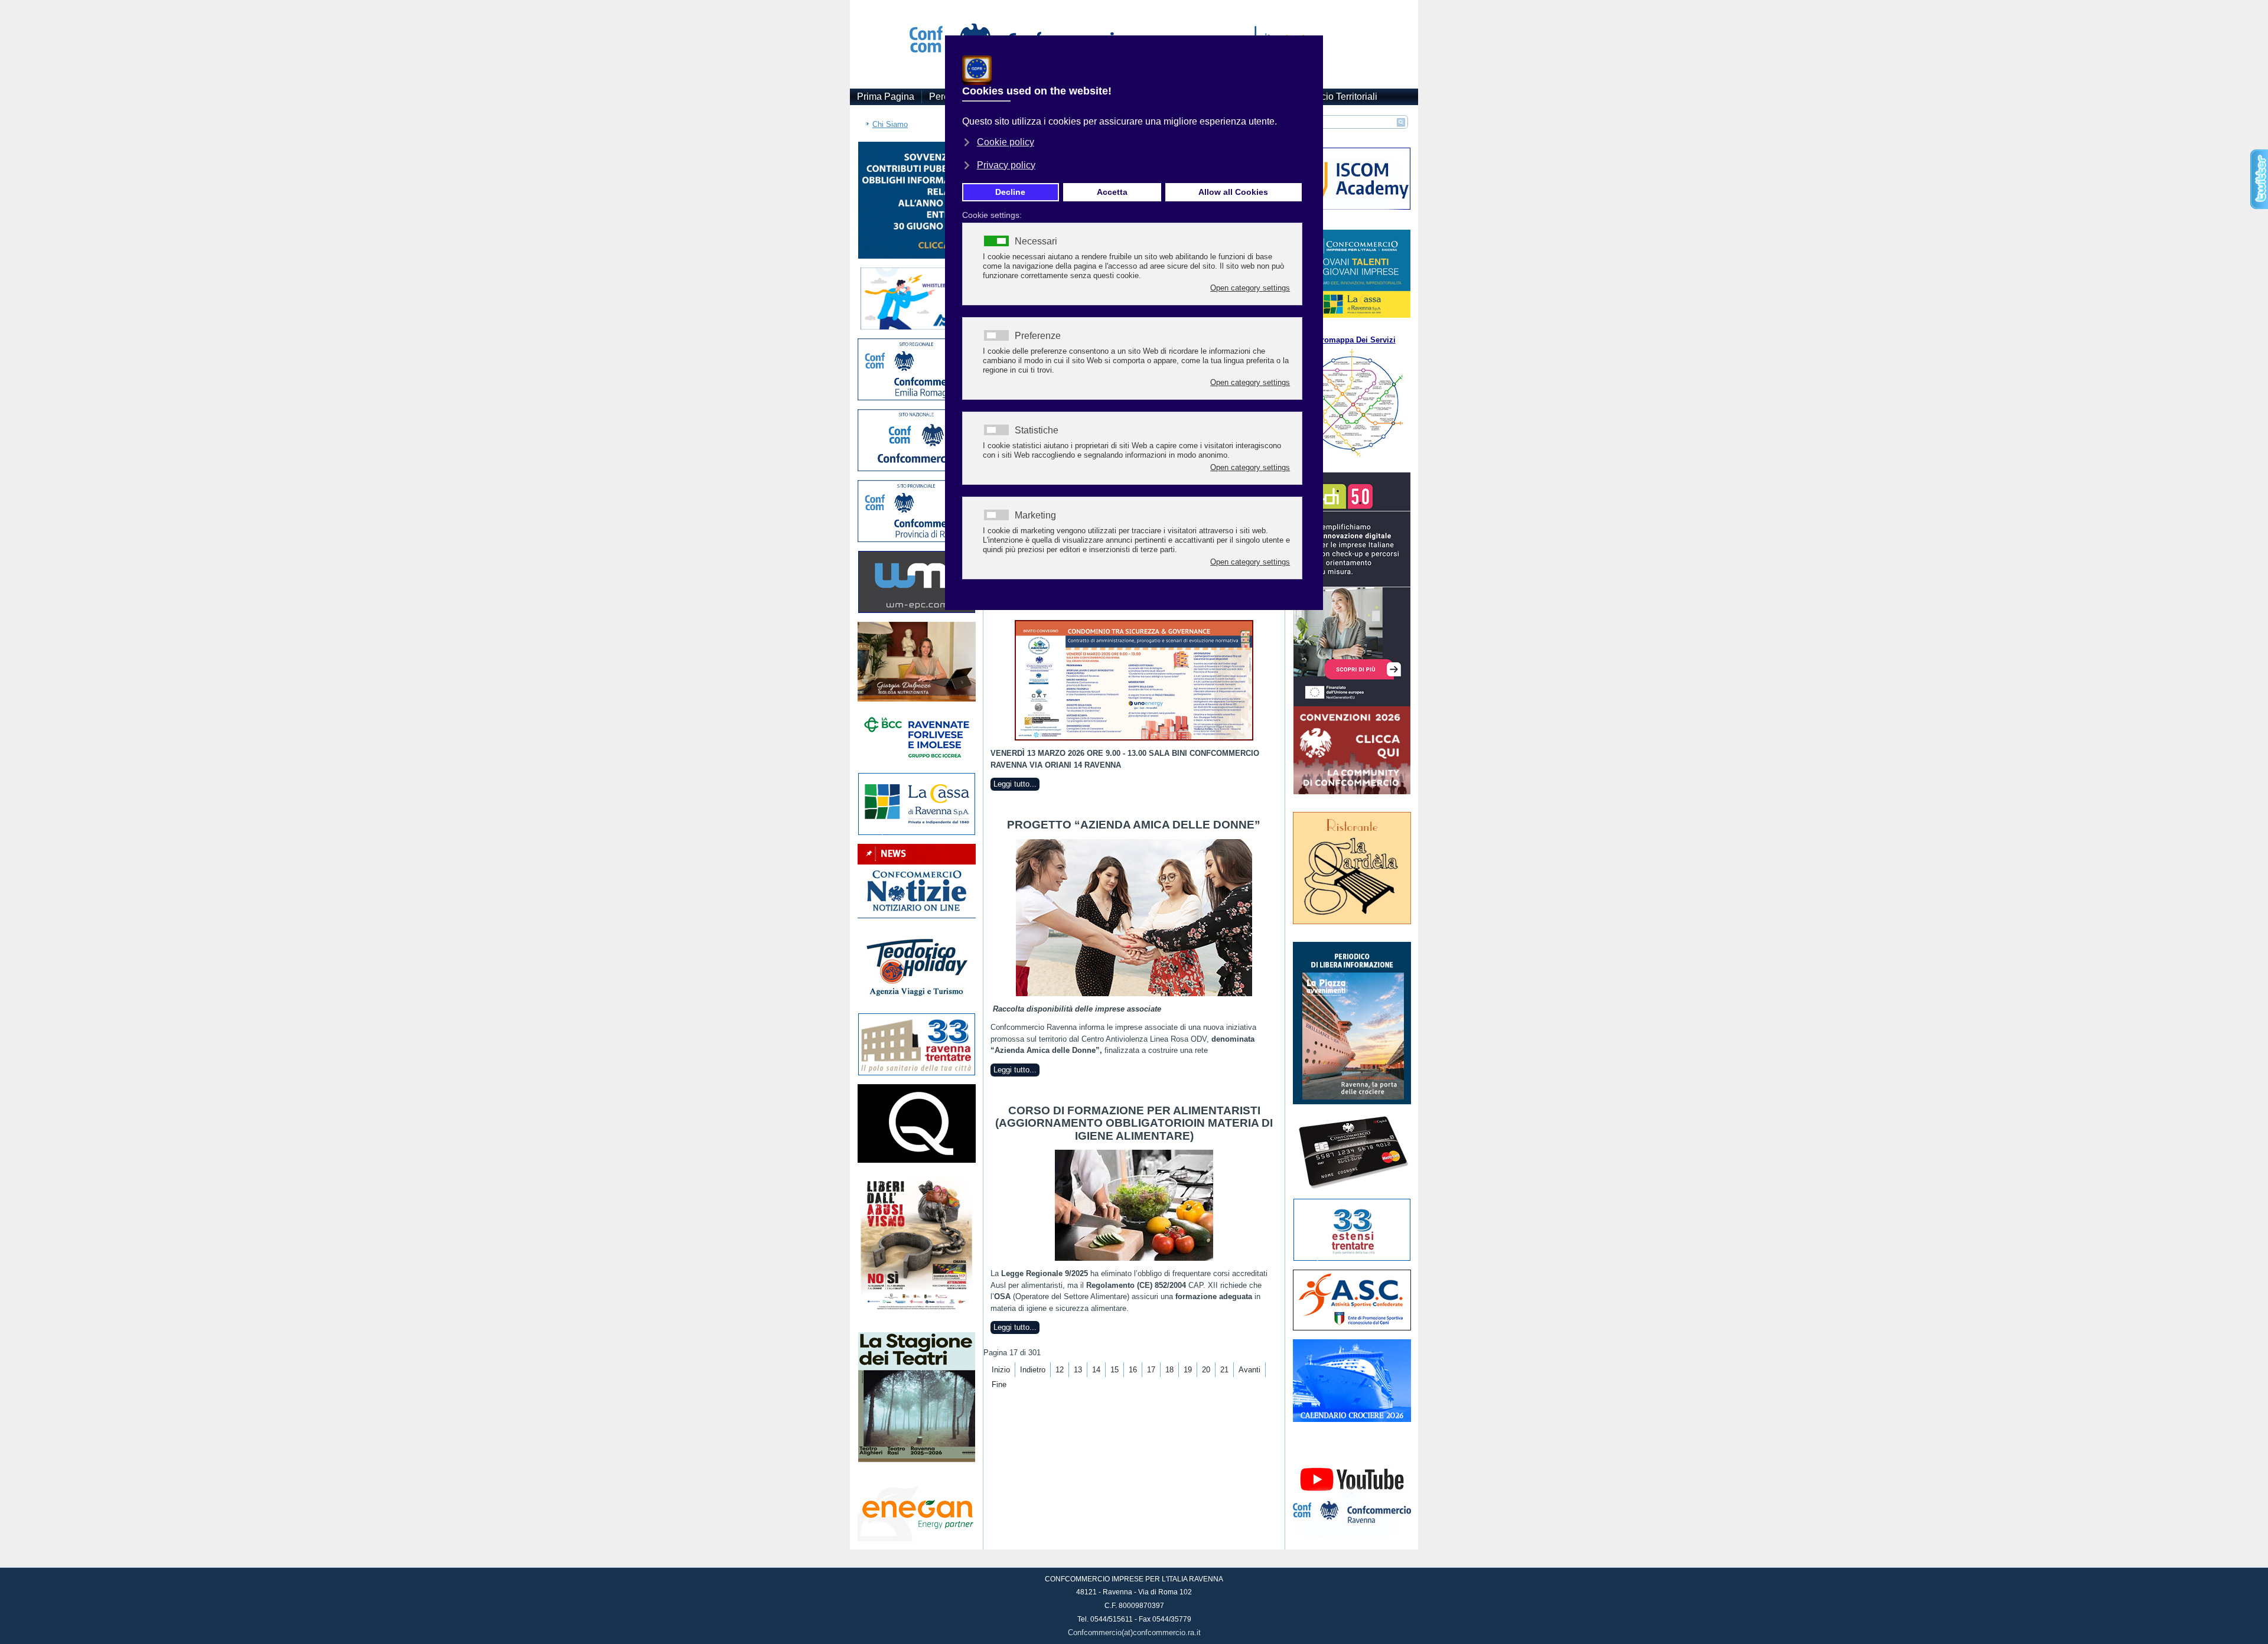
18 (1169, 1370)
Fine (999, 1384)
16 (1133, 1370)
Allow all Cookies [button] (1233, 192)
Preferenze (1038, 336)
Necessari (1036, 242)
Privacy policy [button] (1006, 165)
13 (1078, 1370)
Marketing (1035, 516)
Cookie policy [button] (1006, 142)
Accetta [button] (1112, 192)
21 (1224, 1370)
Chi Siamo (890, 124)
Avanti (1249, 1370)
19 (1188, 1370)
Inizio (1001, 1370)
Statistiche (1037, 430)
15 (1115, 1370)
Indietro (1033, 1370)
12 (1060, 1370)
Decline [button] (1010, 192)
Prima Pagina (886, 97)
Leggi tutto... (1015, 784)
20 (1206, 1370)
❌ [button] (1312, 47)
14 (1096, 1370)
